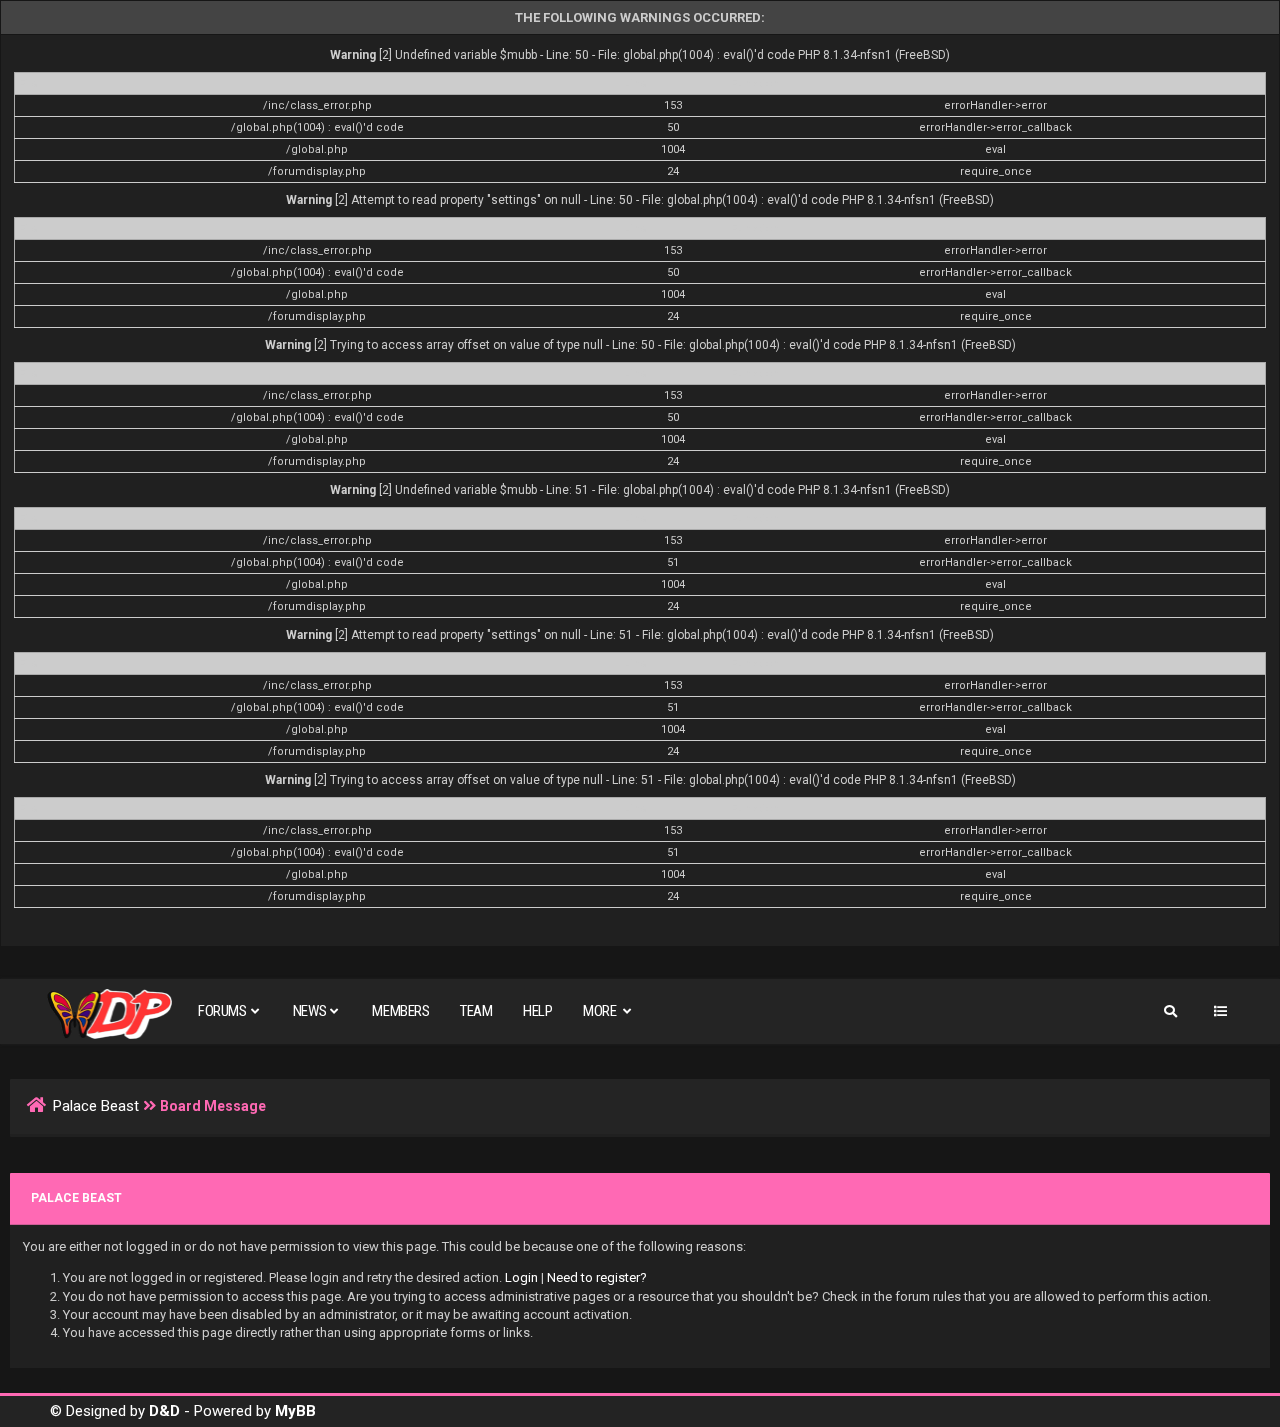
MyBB (295, 1411)
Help (537, 1011)
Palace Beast (96, 1106)
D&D (164, 1411)
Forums (222, 1011)
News (309, 1011)
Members (400, 1011)
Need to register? (597, 1277)
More (601, 1011)
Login (521, 1277)
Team (476, 1011)
